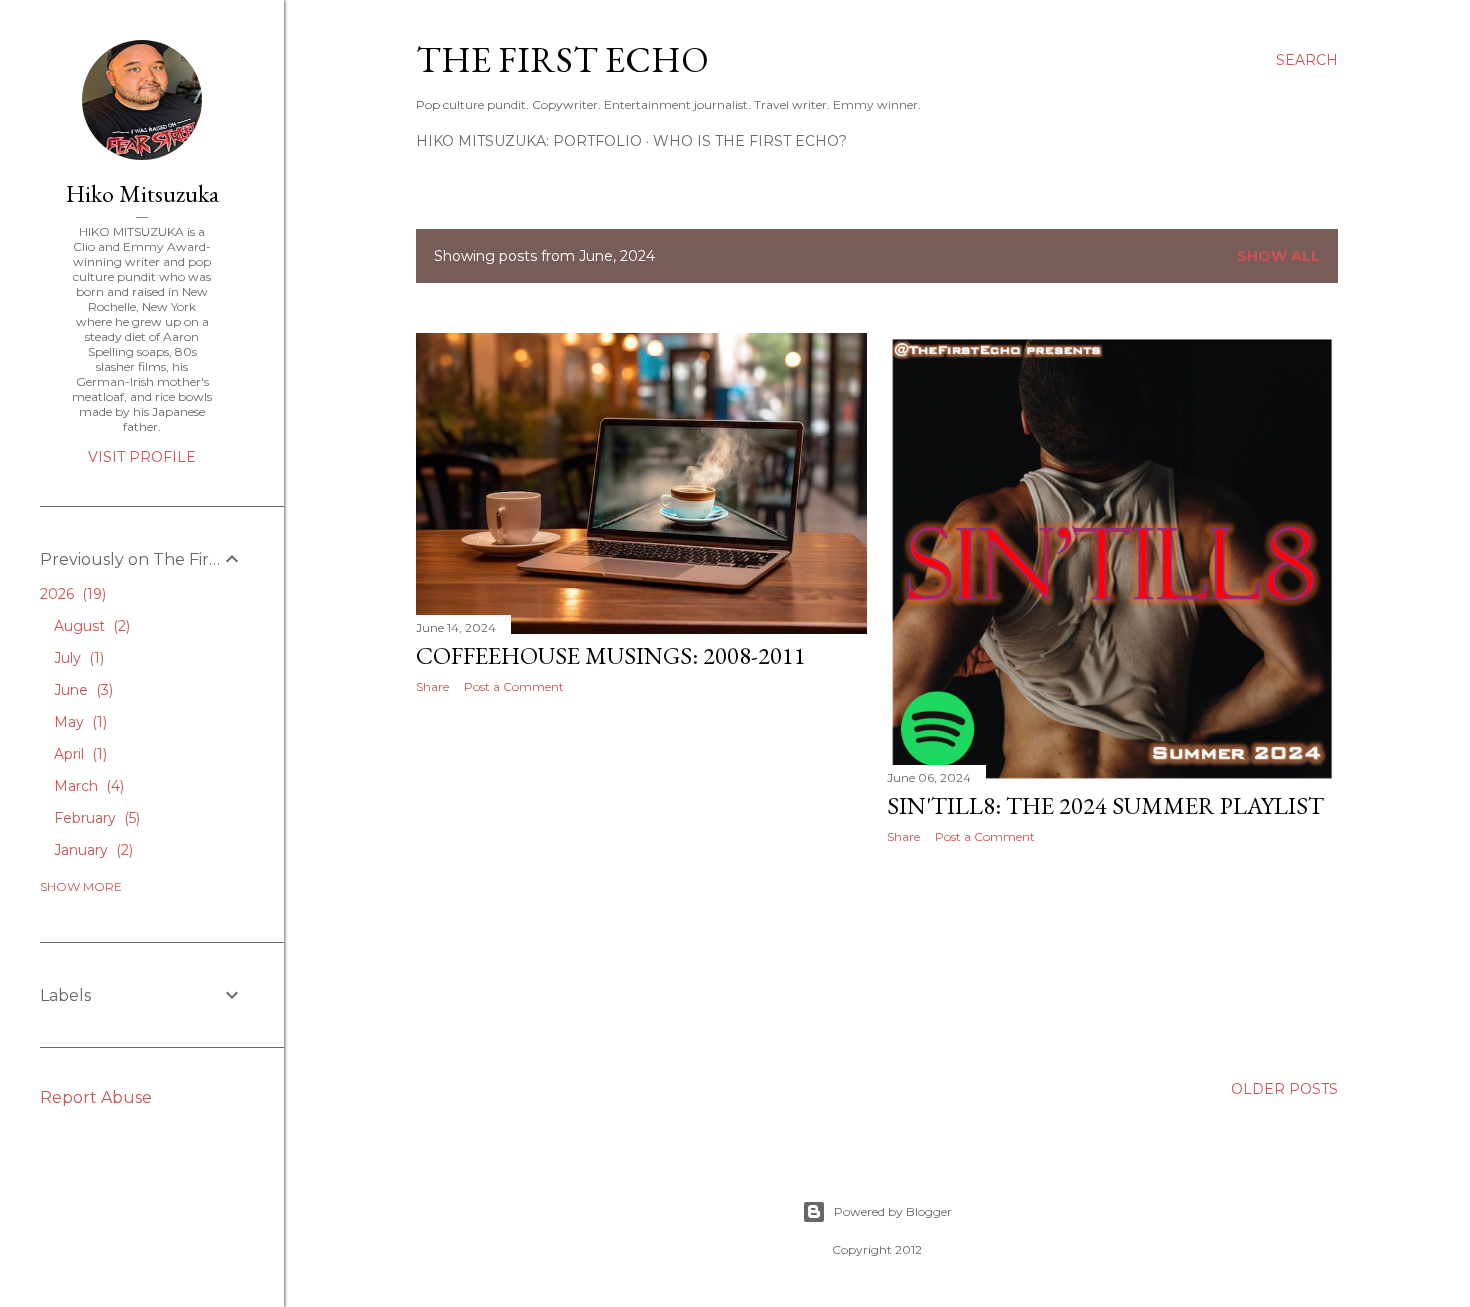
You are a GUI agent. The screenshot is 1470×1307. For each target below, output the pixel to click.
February (95, 818)
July (77, 658)
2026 (71, 594)
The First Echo (562, 59)
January (91, 850)
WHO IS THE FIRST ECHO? (750, 141)
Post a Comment (514, 686)
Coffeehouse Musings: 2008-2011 (611, 655)
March (87, 786)
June (81, 690)
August (90, 626)
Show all (1278, 256)
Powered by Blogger (893, 1211)
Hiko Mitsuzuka (142, 193)
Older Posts (1284, 1089)
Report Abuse (96, 1097)
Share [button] (432, 686)
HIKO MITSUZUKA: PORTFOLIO (529, 141)
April (78, 754)
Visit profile (142, 457)
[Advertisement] (641, 884)
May (78, 722)
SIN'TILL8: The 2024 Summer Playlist (1105, 805)
